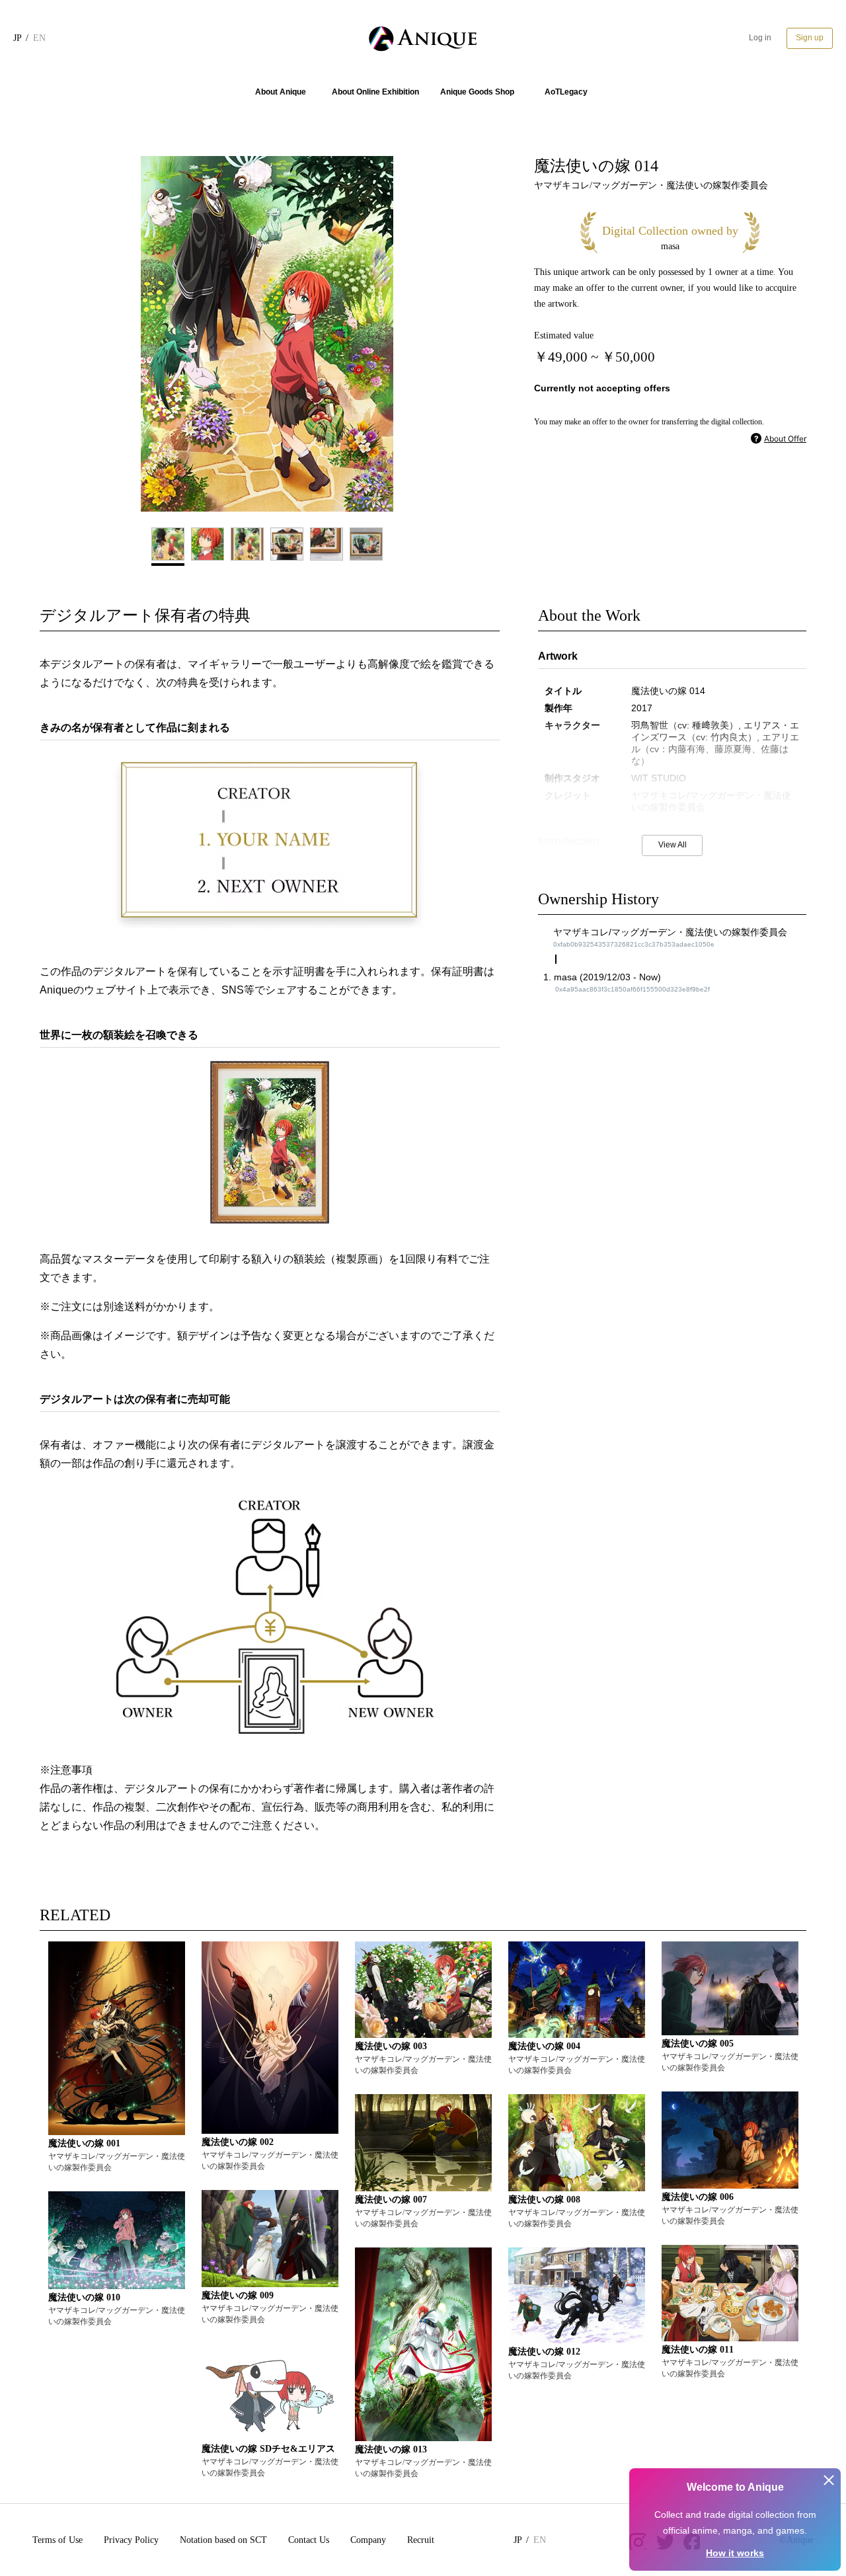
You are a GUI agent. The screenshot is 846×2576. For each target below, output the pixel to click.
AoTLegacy (566, 92)
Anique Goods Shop (477, 92)
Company (368, 2540)
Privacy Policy (131, 2540)
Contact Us (309, 2540)
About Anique (281, 92)
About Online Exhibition (375, 92)
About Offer (785, 439)
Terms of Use (58, 2540)
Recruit (421, 2540)
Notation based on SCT (223, 2540)
